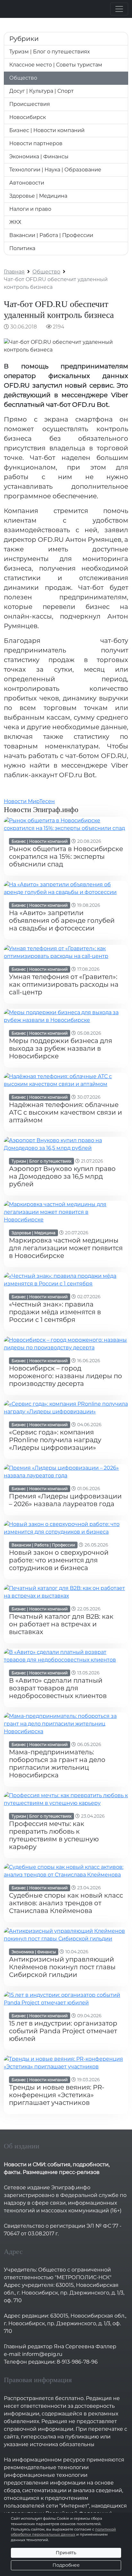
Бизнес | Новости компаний (47, 130)
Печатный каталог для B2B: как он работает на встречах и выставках (61, 1624)
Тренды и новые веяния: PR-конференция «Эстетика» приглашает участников (57, 2095)
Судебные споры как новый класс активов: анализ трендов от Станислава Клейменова (66, 1903)
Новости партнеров (36, 143)
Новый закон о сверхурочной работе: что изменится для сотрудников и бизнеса (59, 1560)
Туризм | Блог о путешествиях (50, 52)
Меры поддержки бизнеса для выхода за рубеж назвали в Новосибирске (61, 1048)
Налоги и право (30, 209)
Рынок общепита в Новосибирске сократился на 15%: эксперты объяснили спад (66, 857)
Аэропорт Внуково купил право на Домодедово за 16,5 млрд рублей (62, 1176)
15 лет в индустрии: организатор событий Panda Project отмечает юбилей (63, 2031)
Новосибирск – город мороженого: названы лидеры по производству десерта (66, 1376)
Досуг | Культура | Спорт (41, 91)
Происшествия (30, 104)
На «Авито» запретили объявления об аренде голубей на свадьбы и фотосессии (62, 921)
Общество (23, 78)
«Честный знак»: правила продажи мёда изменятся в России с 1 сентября (55, 1312)
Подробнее (66, 2565)
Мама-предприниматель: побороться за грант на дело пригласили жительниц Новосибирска (57, 1764)
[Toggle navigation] (119, 9)
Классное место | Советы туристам (56, 65)
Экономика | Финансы (39, 157)
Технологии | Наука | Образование (55, 170)
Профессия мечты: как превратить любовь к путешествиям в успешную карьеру (54, 1835)
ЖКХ (15, 222)
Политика (22, 248)
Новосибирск (28, 117)
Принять (66, 2553)
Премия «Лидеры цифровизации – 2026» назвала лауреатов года (65, 1500)
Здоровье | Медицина (38, 196)
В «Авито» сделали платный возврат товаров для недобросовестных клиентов (58, 1688)
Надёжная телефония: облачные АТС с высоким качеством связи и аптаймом (66, 1112)
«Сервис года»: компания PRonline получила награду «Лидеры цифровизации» (55, 1440)
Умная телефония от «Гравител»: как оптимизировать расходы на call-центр (64, 984)
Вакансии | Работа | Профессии (51, 235)
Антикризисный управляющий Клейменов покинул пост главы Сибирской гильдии (62, 1967)
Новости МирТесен (29, 801)
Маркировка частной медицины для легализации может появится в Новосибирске (66, 1248)
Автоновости (27, 183)
